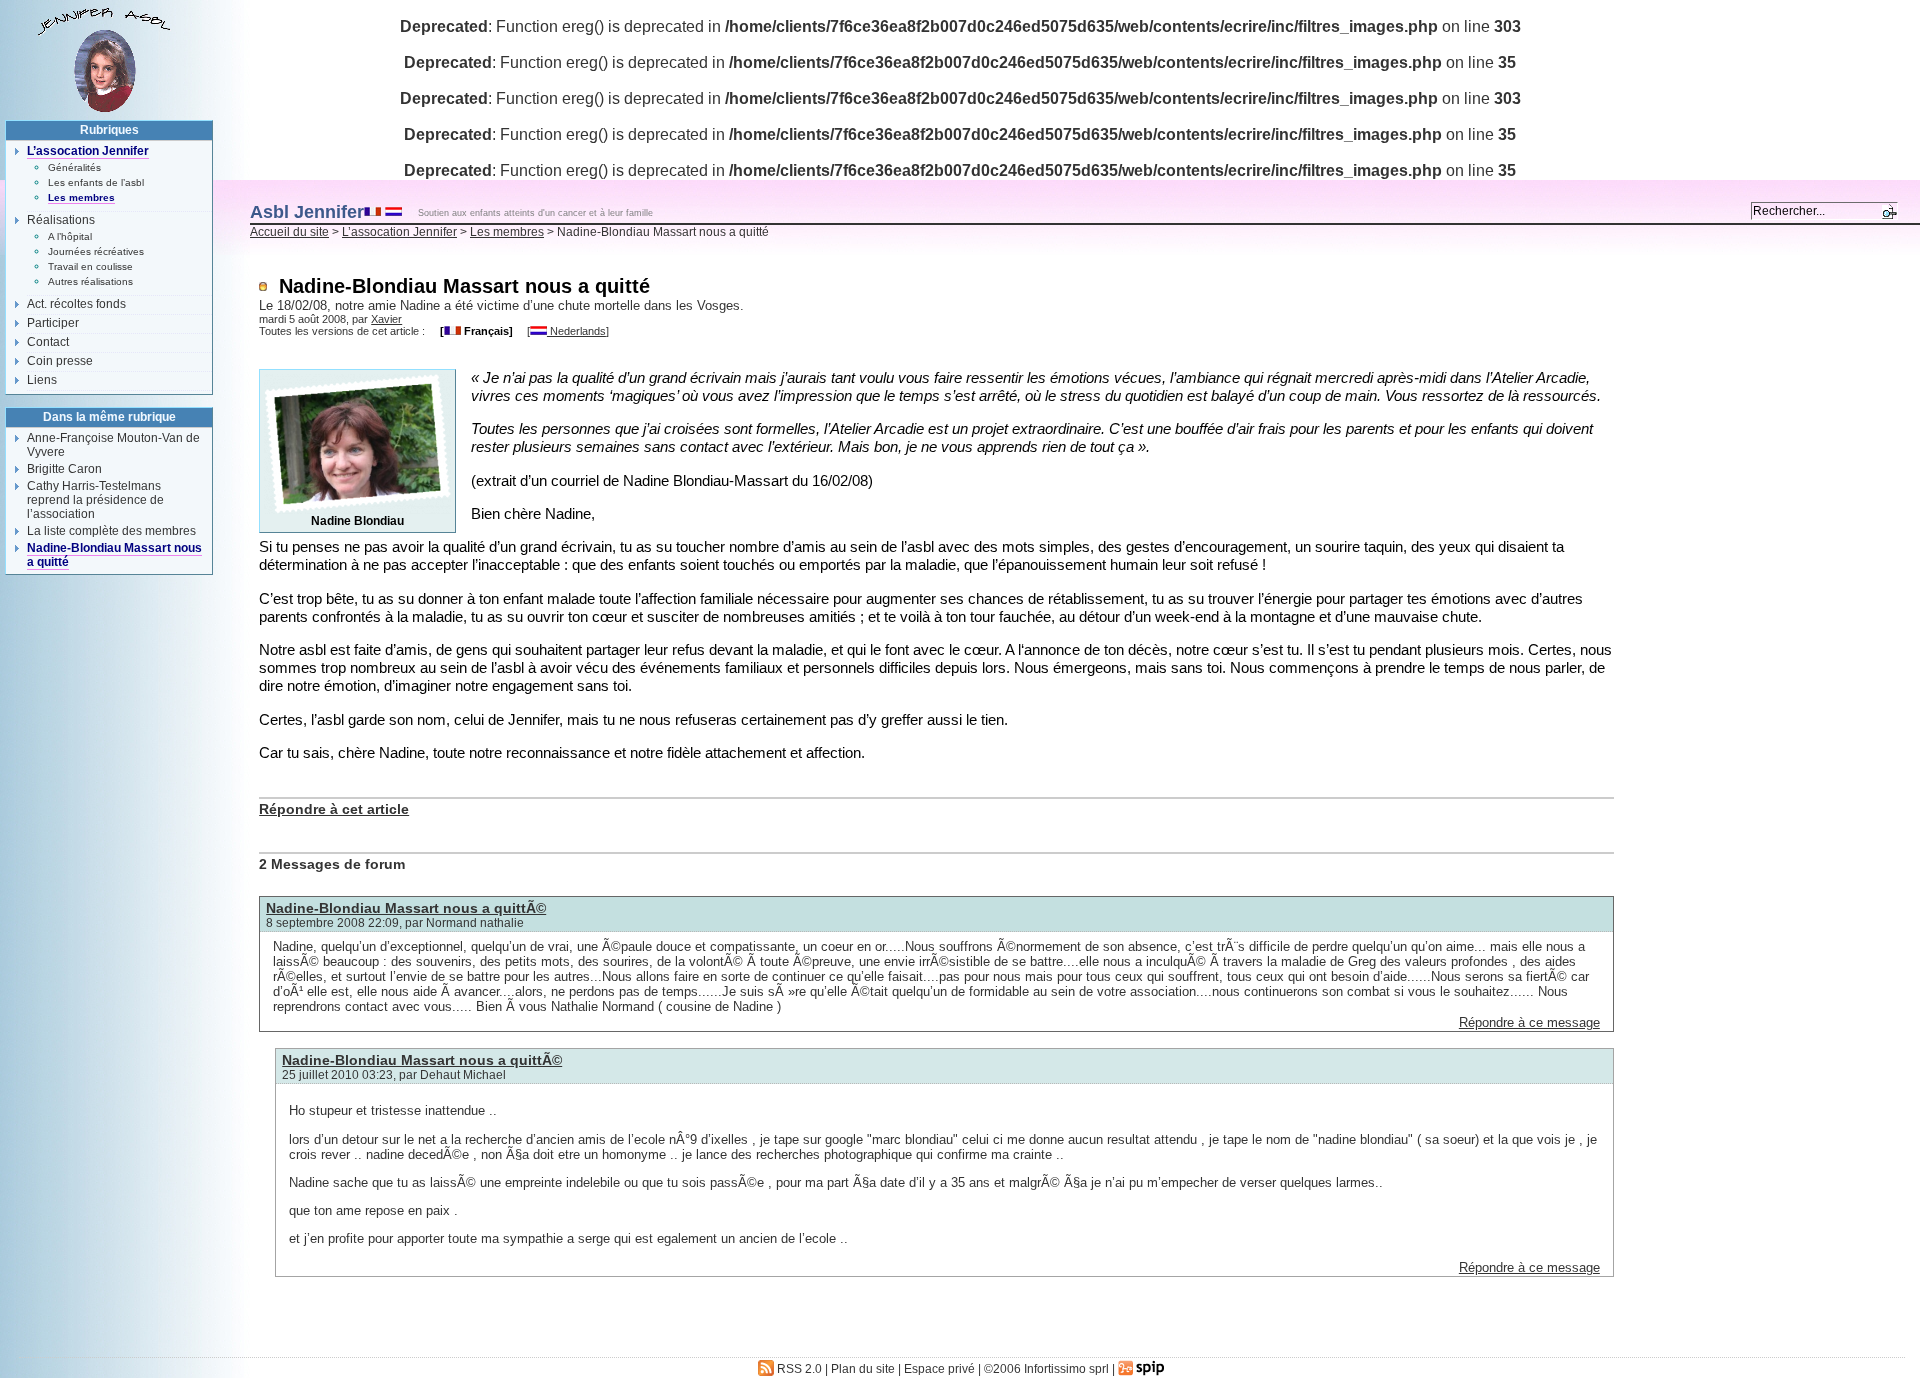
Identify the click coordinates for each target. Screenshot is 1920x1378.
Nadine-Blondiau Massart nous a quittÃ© (406, 908)
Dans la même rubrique (109, 417)
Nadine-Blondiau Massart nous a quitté (114, 555)
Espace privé (939, 1369)
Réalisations (61, 220)
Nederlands (576, 331)
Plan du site (863, 1369)
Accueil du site (289, 232)
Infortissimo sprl (1066, 1369)
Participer (53, 323)
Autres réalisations (90, 281)
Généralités (74, 167)
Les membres (507, 232)
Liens (42, 380)
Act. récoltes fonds (76, 304)
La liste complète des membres (111, 531)
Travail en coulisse (90, 266)
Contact (48, 342)
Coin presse (60, 361)
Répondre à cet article (334, 809)
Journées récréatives (96, 251)
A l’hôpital (70, 236)
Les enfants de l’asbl (96, 182)
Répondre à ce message (1529, 1022)
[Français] (372, 210)
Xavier (386, 319)
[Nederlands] (393, 210)
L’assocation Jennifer (399, 232)
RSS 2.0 (798, 1369)
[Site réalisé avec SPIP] (1142, 1369)
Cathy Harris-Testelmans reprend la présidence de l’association (95, 500)
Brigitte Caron (64, 469)
